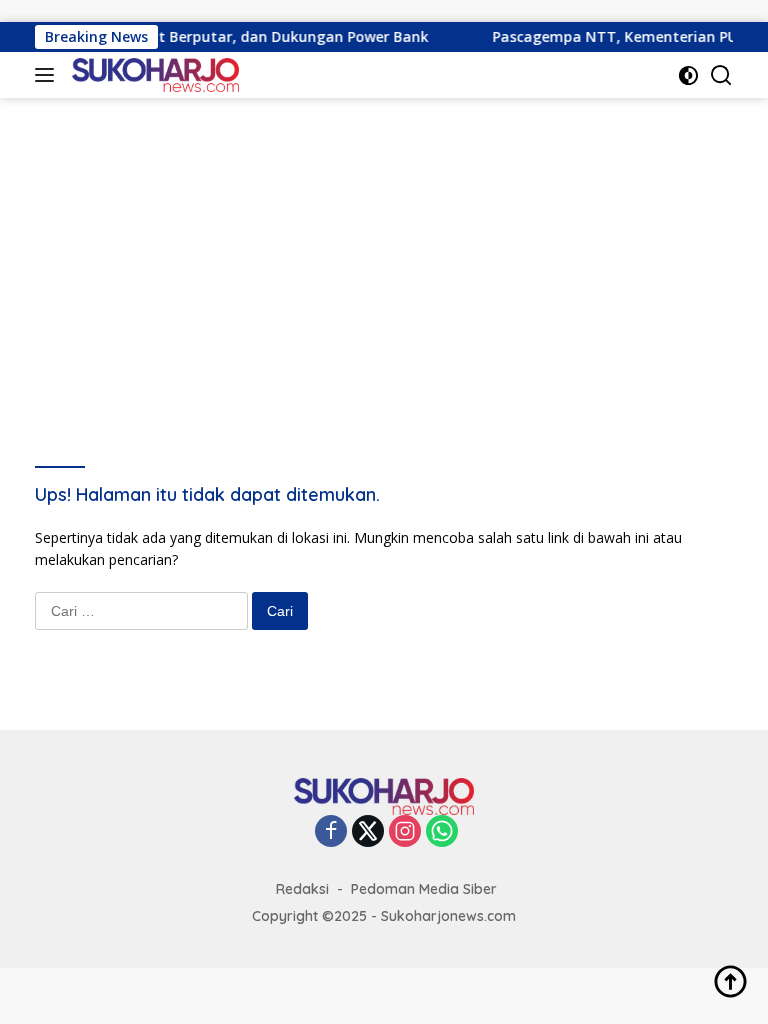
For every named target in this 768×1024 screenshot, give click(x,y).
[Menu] (48, 75)
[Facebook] (331, 832)
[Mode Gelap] (688, 75)
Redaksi (302, 889)
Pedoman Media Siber (424, 889)
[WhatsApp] (442, 832)
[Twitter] (368, 832)
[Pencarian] (721, 75)
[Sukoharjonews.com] (153, 75)
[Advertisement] (384, 248)
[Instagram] (405, 832)
